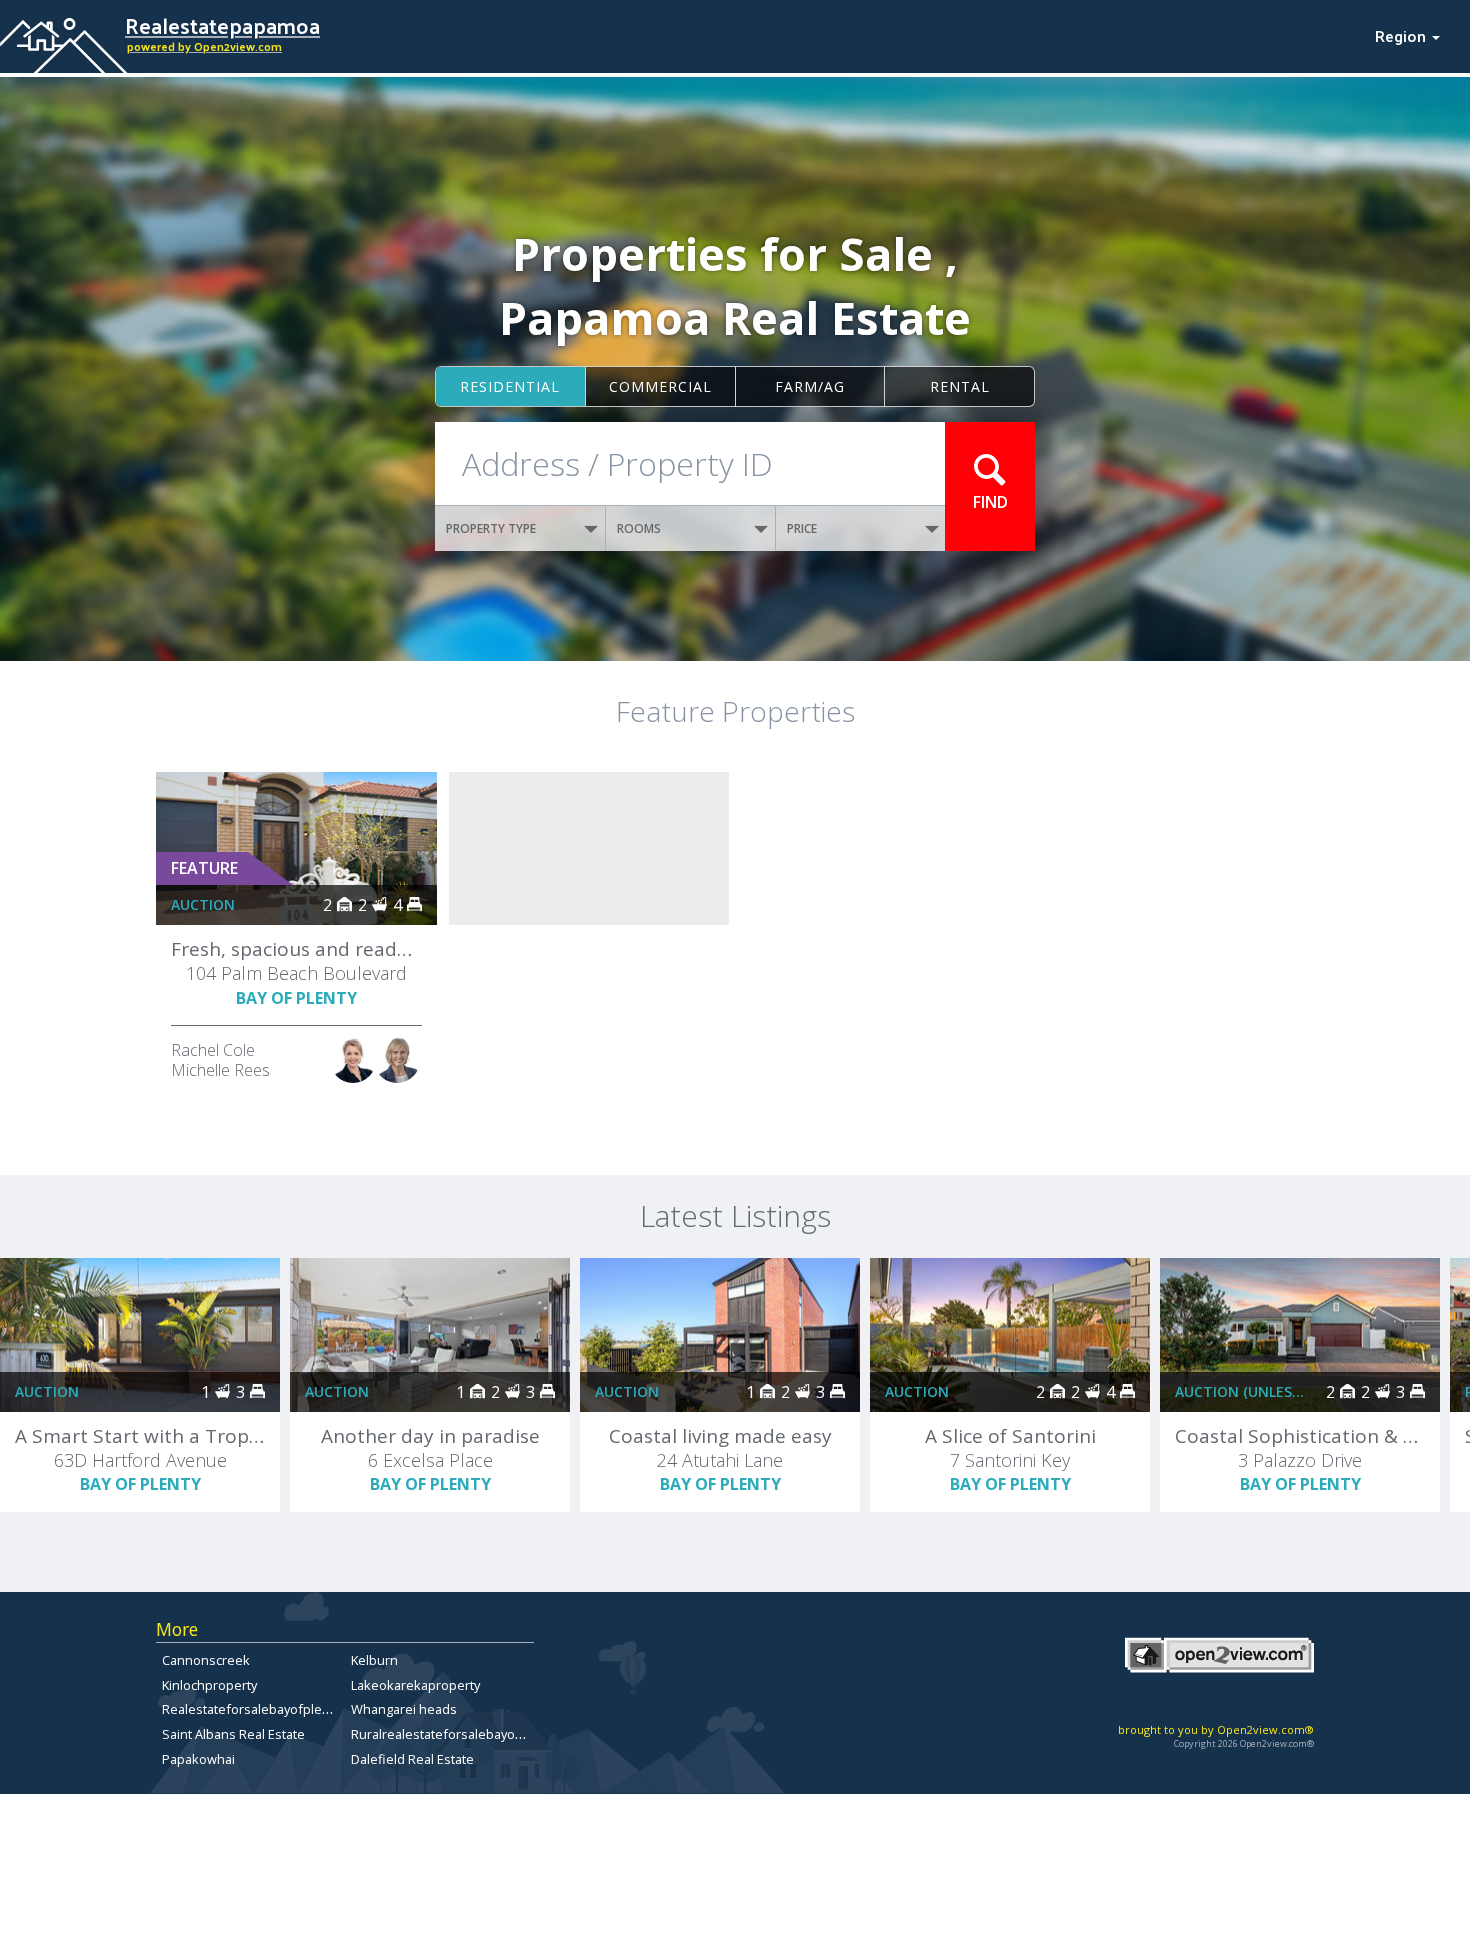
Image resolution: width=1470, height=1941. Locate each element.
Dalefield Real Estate (412, 1759)
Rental (960, 386)
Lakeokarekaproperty (415, 1685)
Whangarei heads (404, 1709)
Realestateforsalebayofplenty (251, 1709)
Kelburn (374, 1660)
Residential (510, 386)
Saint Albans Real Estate (233, 1734)
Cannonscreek (206, 1660)
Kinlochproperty (209, 1685)
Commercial (660, 386)
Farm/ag (810, 386)
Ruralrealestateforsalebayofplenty (454, 1734)
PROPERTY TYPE (491, 528)
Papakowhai (198, 1759)
